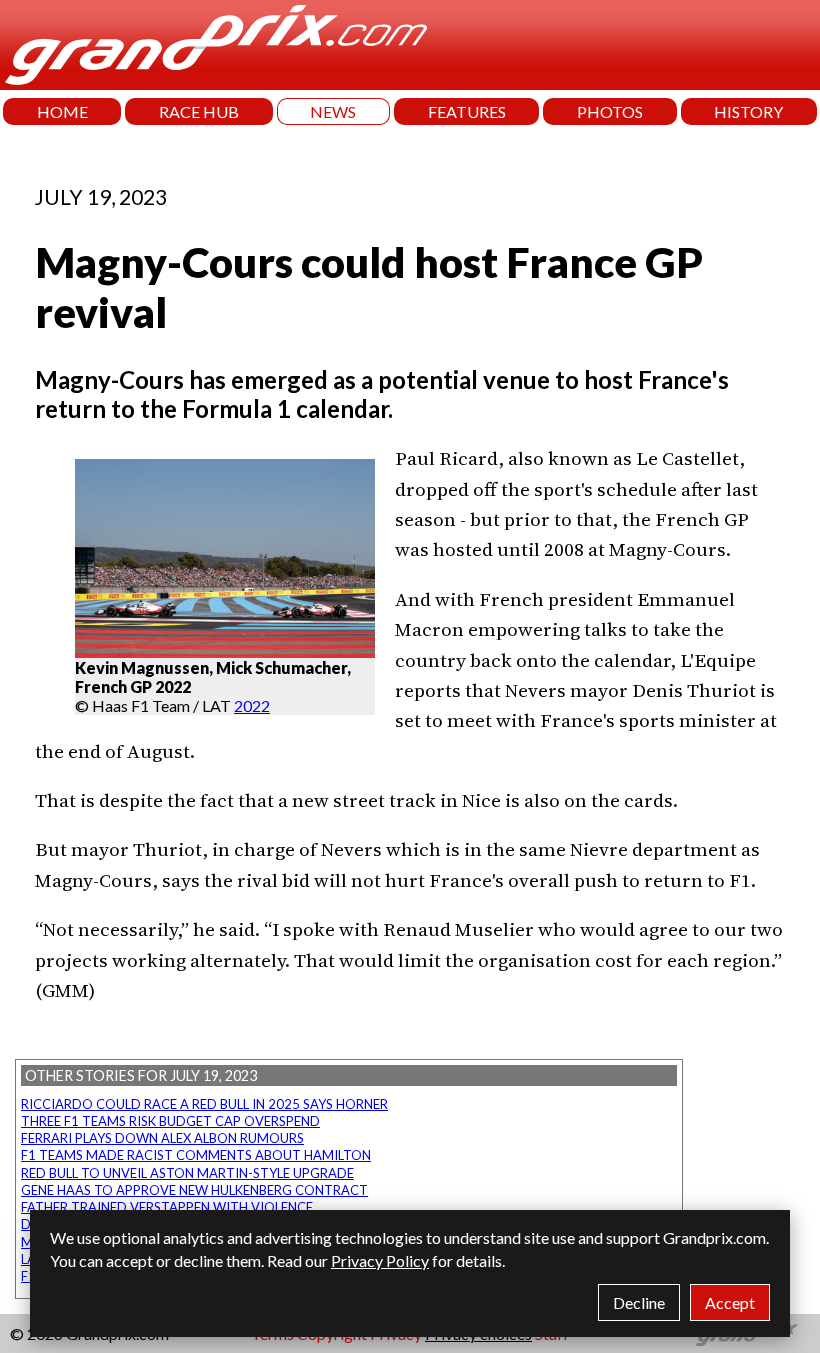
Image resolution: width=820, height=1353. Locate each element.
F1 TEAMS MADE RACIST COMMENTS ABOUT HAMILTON (196, 1155)
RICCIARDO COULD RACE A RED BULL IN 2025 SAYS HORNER (204, 1104)
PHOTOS (610, 111)
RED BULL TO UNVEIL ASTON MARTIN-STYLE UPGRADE (187, 1173)
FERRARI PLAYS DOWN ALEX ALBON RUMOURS (162, 1138)
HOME (62, 111)
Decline (639, 1302)
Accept (730, 1302)
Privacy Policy (380, 1260)
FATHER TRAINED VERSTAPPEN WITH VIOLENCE (167, 1207)
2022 (252, 705)
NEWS (333, 111)
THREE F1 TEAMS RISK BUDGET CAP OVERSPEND (170, 1121)
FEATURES (467, 111)
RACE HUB (199, 111)
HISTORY (748, 111)
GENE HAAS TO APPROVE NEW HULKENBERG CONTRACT (194, 1190)
